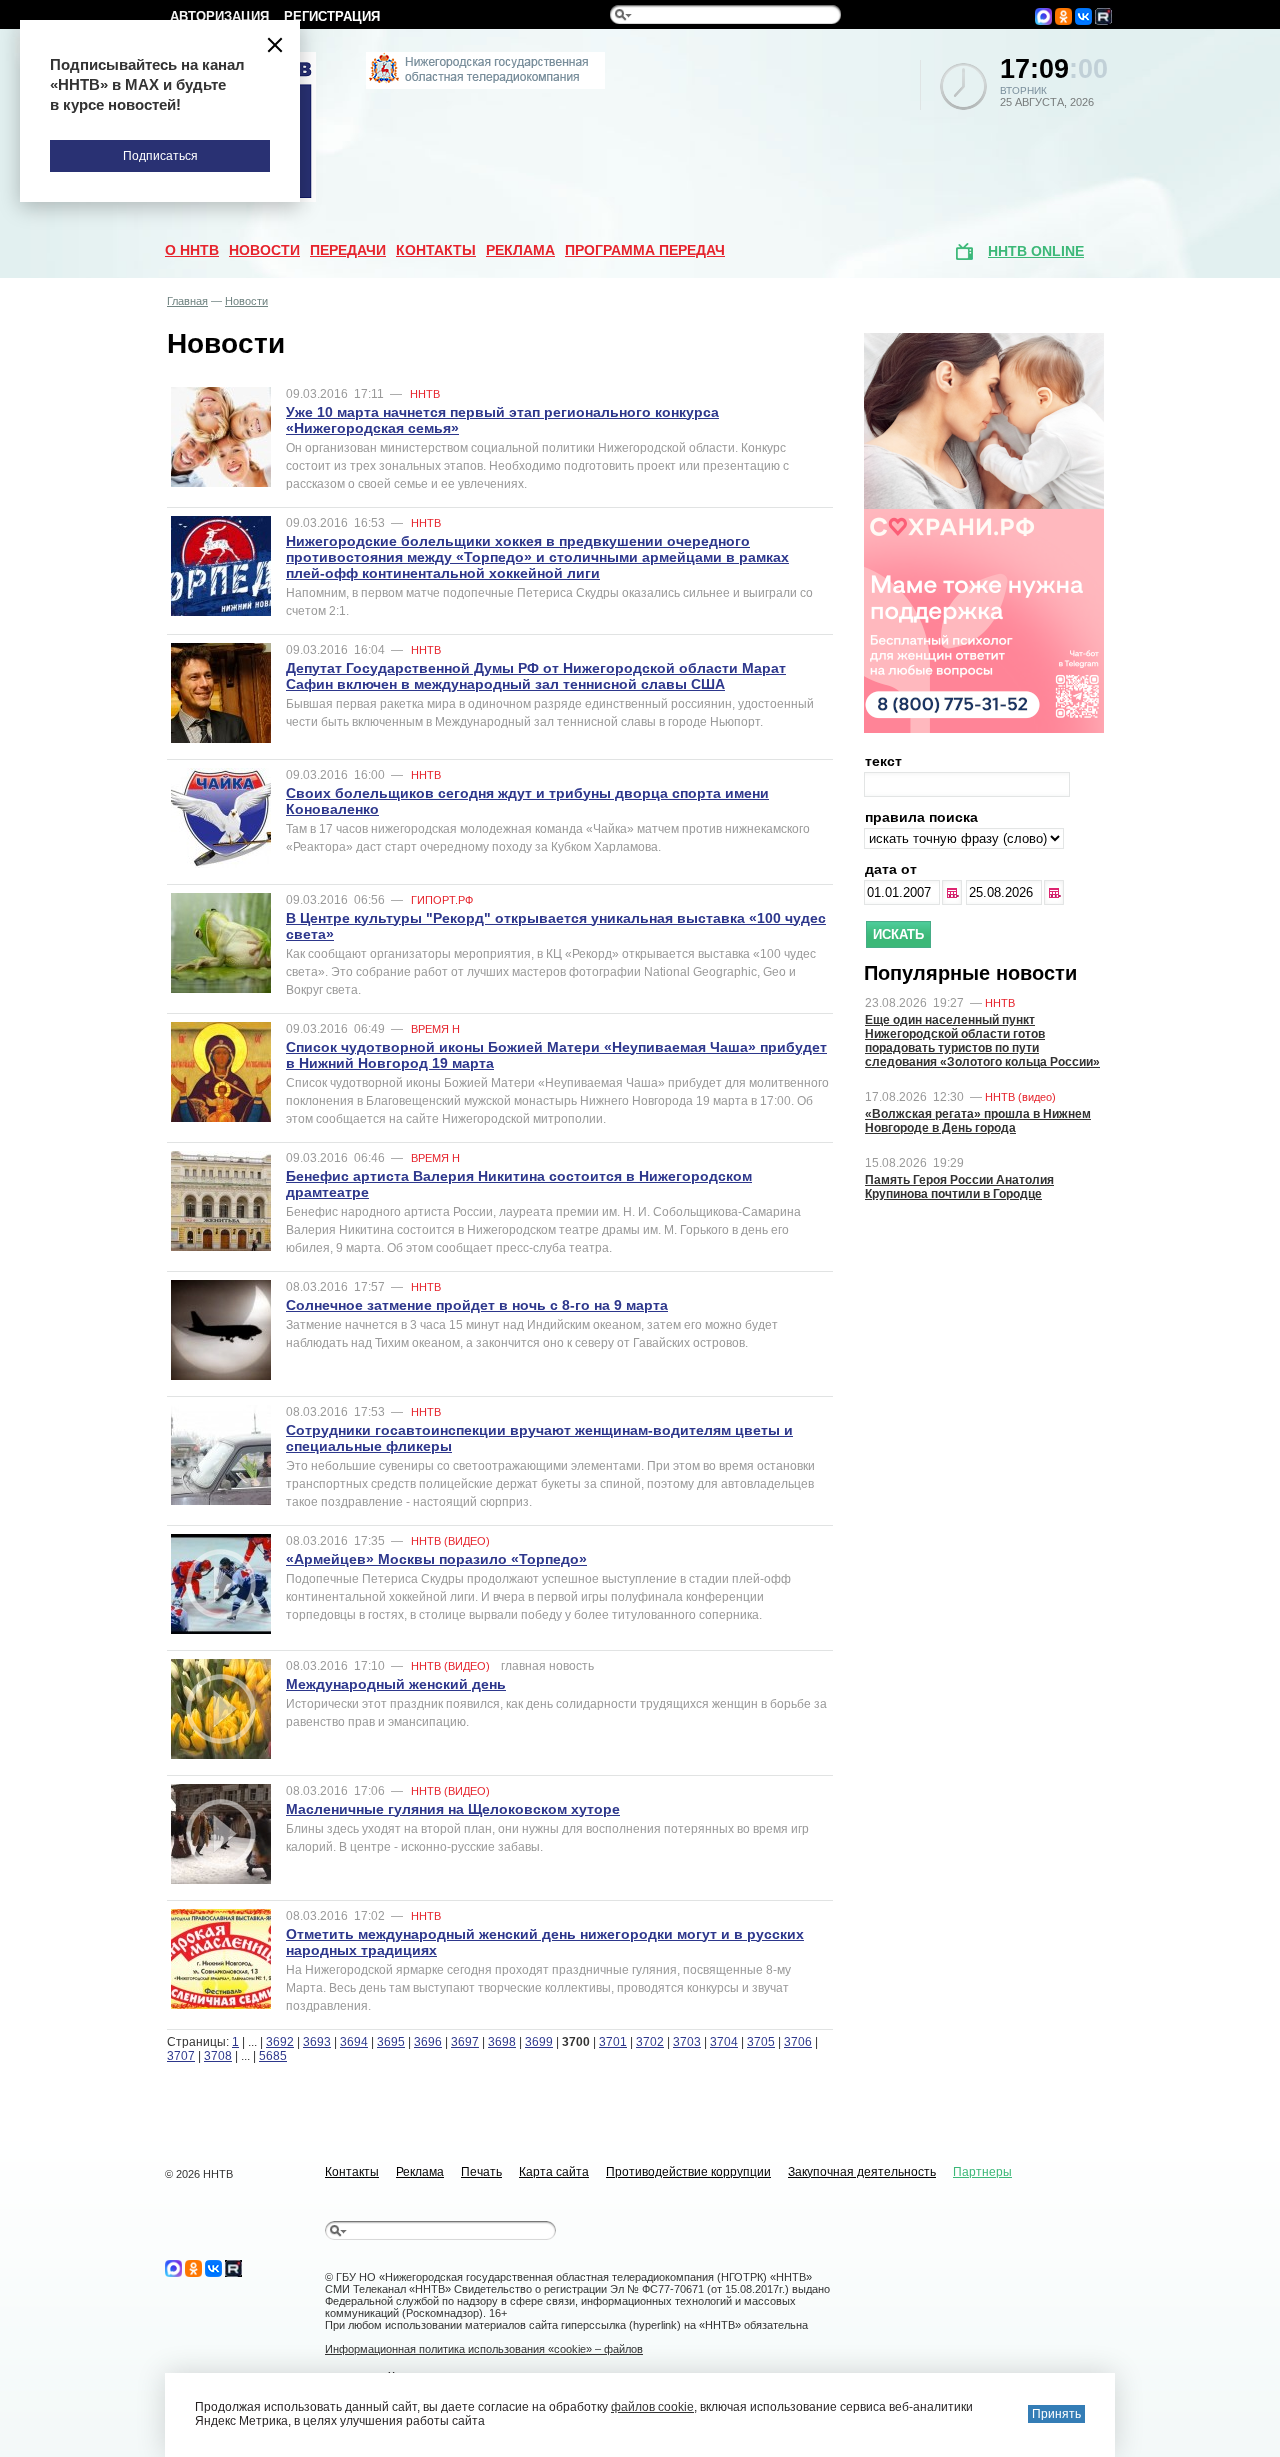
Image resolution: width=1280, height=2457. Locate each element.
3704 (724, 2042)
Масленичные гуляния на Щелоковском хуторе (453, 1809)
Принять (1056, 2414)
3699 (539, 2042)
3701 (613, 2042)
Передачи (348, 250)
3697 (465, 2042)
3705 (761, 2042)
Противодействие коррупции (688, 2172)
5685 (273, 2056)
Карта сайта (554, 2172)
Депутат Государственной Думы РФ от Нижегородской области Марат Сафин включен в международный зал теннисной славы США (536, 676)
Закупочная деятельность (862, 2172)
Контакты (436, 250)
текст (883, 761)
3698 (502, 2042)
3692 (280, 2042)
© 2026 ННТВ (199, 2174)
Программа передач (645, 250)
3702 (650, 2042)
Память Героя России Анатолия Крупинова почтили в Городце (959, 1187)
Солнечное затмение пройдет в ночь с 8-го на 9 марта (477, 1305)
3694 (354, 2042)
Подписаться (160, 156)
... (954, 892)
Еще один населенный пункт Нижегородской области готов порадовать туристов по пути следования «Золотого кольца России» (982, 1041)
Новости (264, 250)
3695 (391, 2042)
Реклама (520, 250)
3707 (181, 2056)
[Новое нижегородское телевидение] (485, 85)
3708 (218, 2056)
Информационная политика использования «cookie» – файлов (484, 2349)
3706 (798, 2042)
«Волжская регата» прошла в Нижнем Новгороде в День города (978, 1121)
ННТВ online (1036, 251)
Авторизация (219, 16)
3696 (428, 2042)
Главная (187, 301)
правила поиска (921, 817)
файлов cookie (652, 2407)
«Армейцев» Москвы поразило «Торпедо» (436, 1559)
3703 (687, 2042)
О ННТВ (192, 250)
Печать (481, 2172)
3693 (317, 2042)
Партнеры (982, 2172)
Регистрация (332, 16)
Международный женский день (396, 1684)
